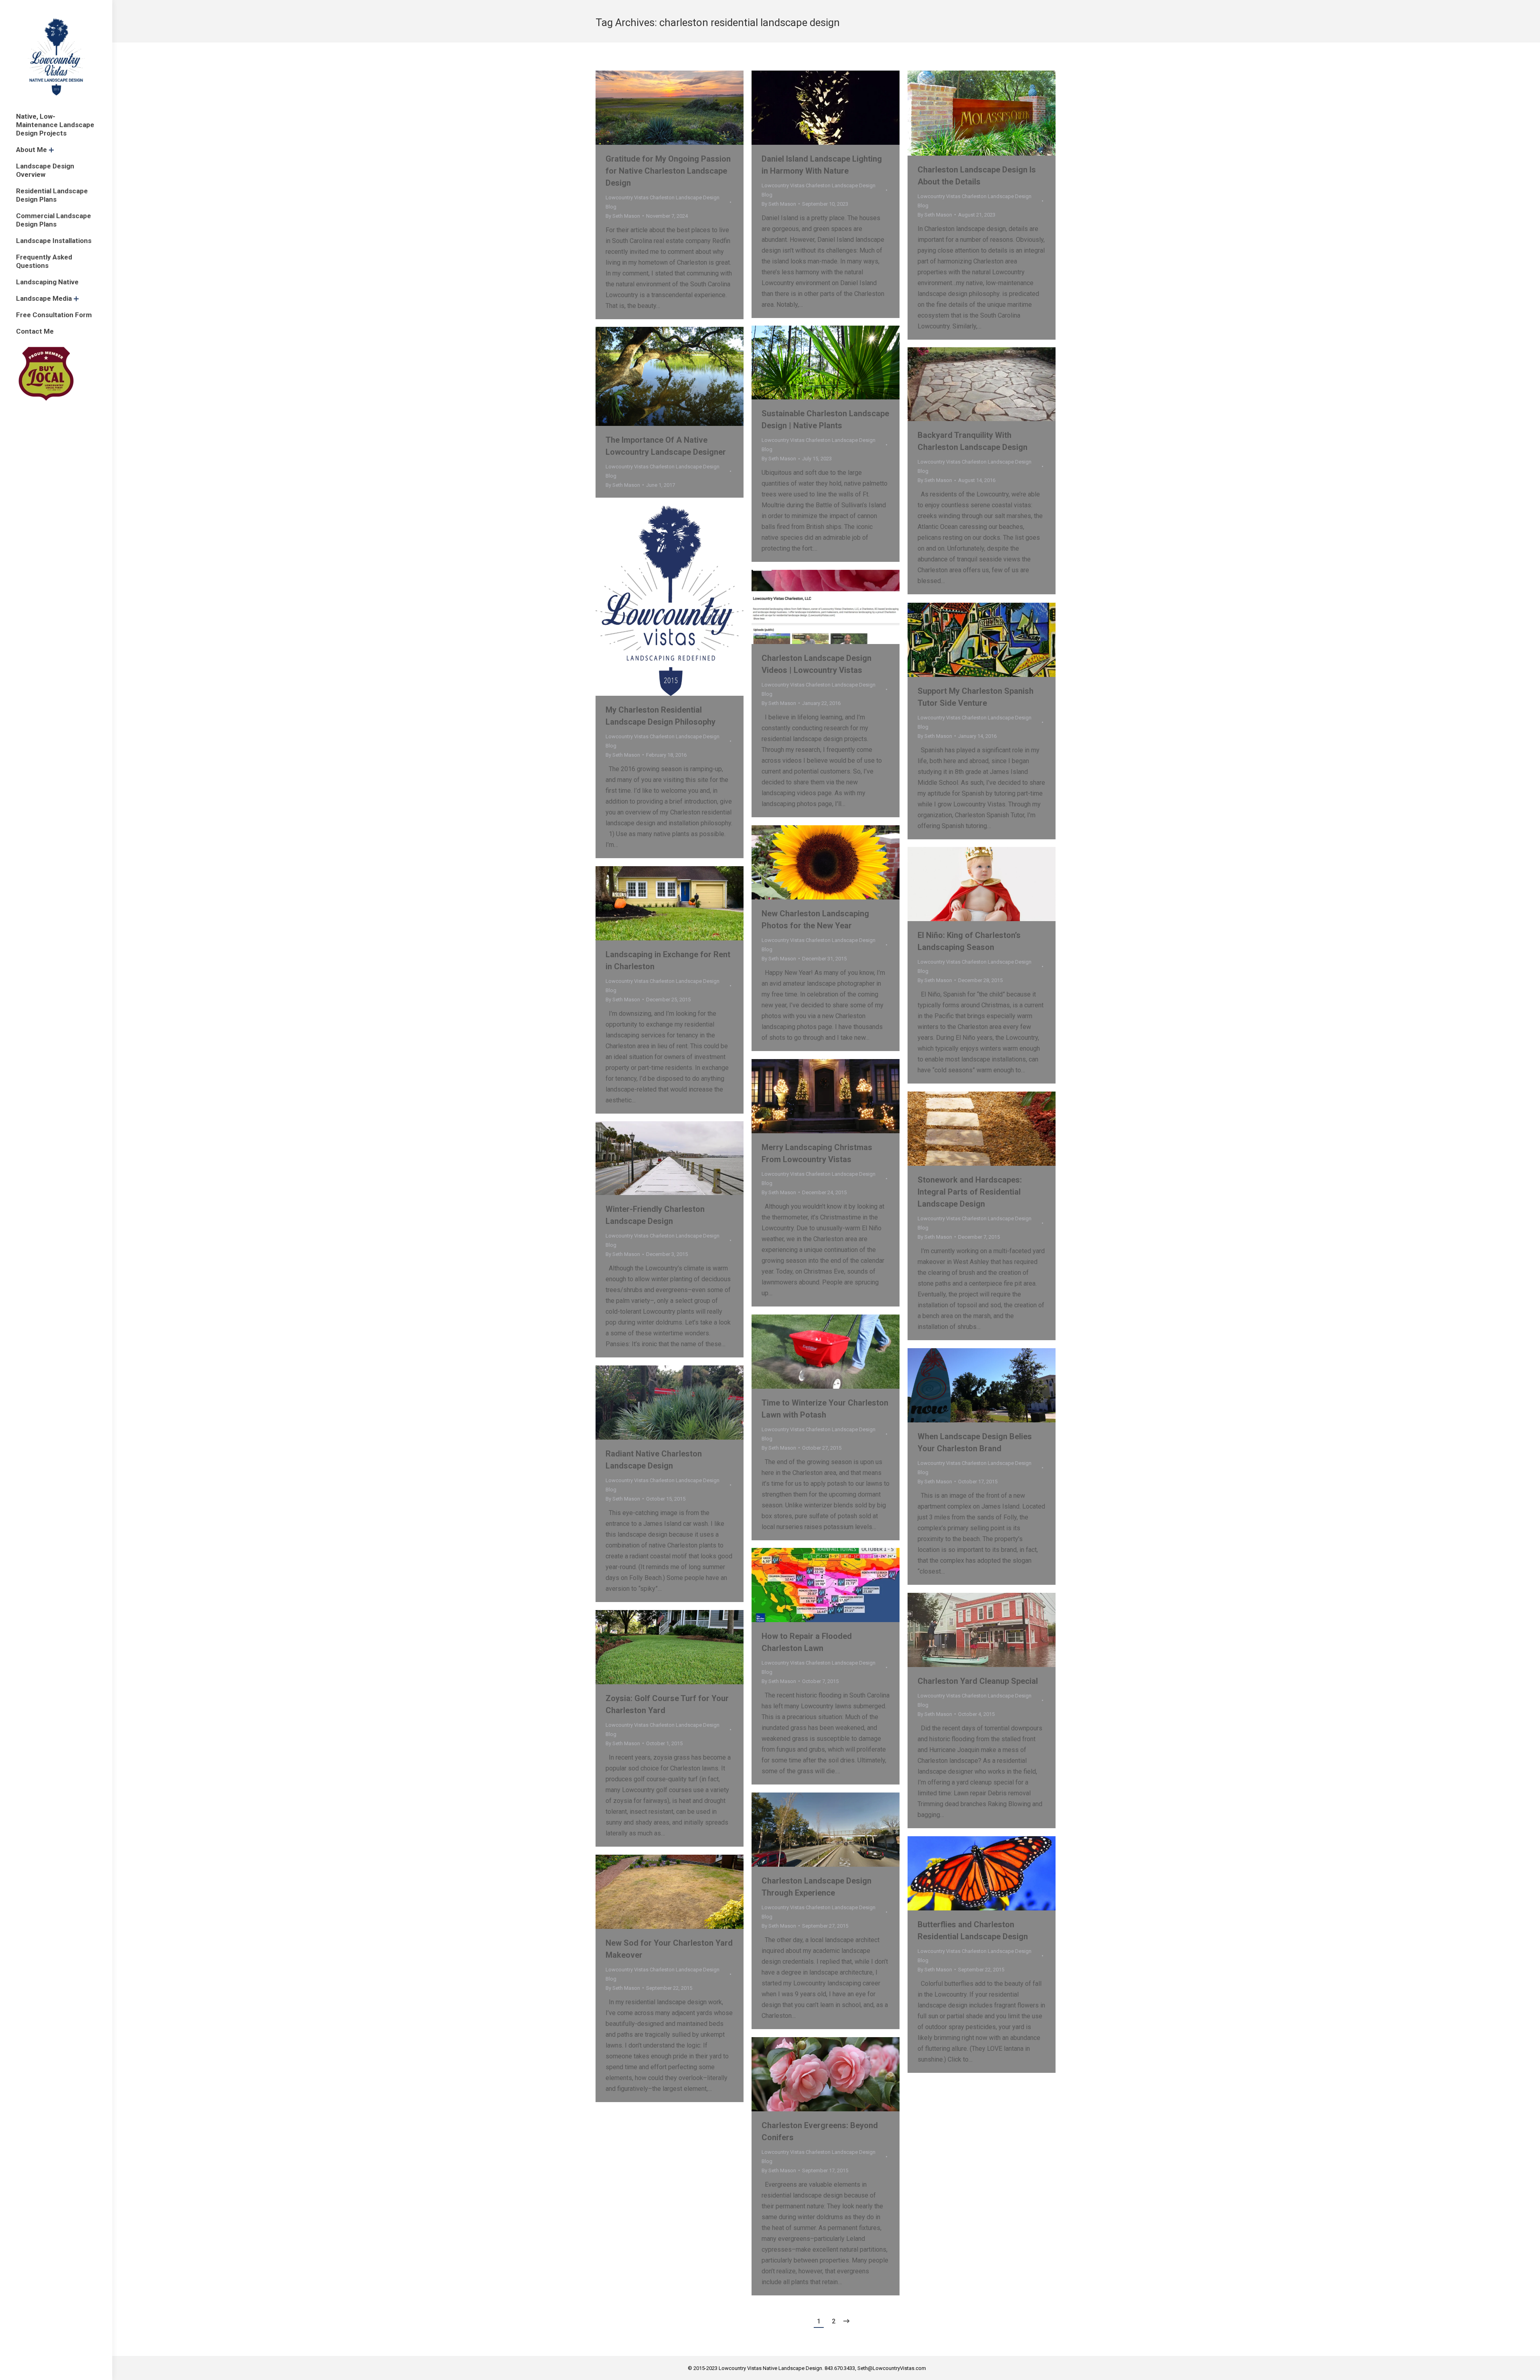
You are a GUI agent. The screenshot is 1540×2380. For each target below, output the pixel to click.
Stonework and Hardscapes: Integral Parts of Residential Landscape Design (970, 1192)
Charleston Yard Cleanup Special (978, 1681)
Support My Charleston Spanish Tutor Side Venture (976, 697)
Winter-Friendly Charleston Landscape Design (655, 1215)
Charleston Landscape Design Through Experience (817, 1887)
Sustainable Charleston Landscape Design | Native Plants (825, 419)
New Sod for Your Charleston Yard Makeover (669, 1949)
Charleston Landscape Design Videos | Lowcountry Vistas (817, 664)
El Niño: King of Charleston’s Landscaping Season (969, 941)
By (623, 216)
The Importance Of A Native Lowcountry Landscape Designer (666, 446)
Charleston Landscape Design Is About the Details (977, 176)
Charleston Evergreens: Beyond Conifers (820, 2131)
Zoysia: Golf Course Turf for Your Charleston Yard (667, 1704)
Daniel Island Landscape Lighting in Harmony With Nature (822, 165)
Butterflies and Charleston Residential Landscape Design (973, 1930)
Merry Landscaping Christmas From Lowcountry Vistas (817, 1153)
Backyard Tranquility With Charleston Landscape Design (973, 441)
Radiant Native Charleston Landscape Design (654, 1460)
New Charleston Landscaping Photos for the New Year (815, 920)
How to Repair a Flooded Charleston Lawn (807, 1642)
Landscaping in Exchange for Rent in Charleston (668, 960)
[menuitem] (56, 125)
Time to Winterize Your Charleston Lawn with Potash (825, 1409)
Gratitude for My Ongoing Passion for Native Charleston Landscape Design (668, 171)
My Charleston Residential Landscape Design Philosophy (661, 716)
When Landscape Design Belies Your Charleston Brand (975, 1442)
